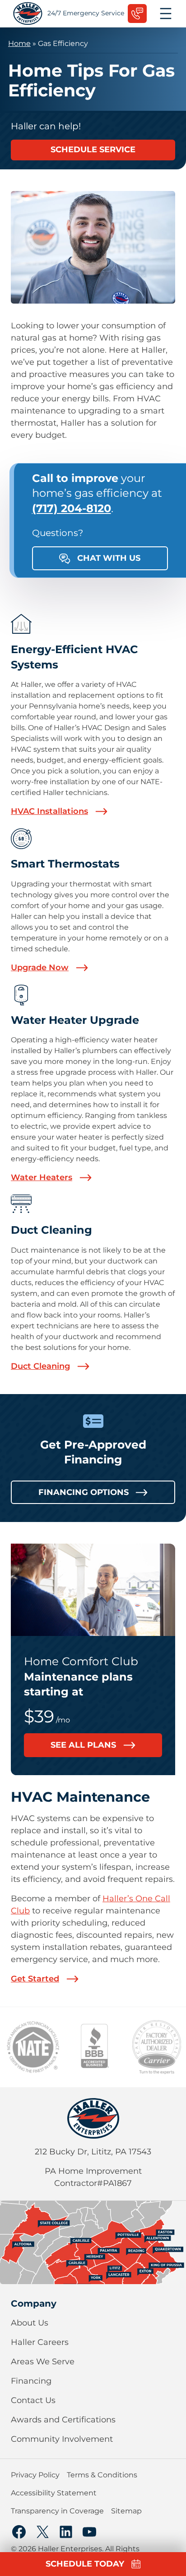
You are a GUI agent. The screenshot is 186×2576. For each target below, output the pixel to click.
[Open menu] (166, 14)
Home (19, 43)
